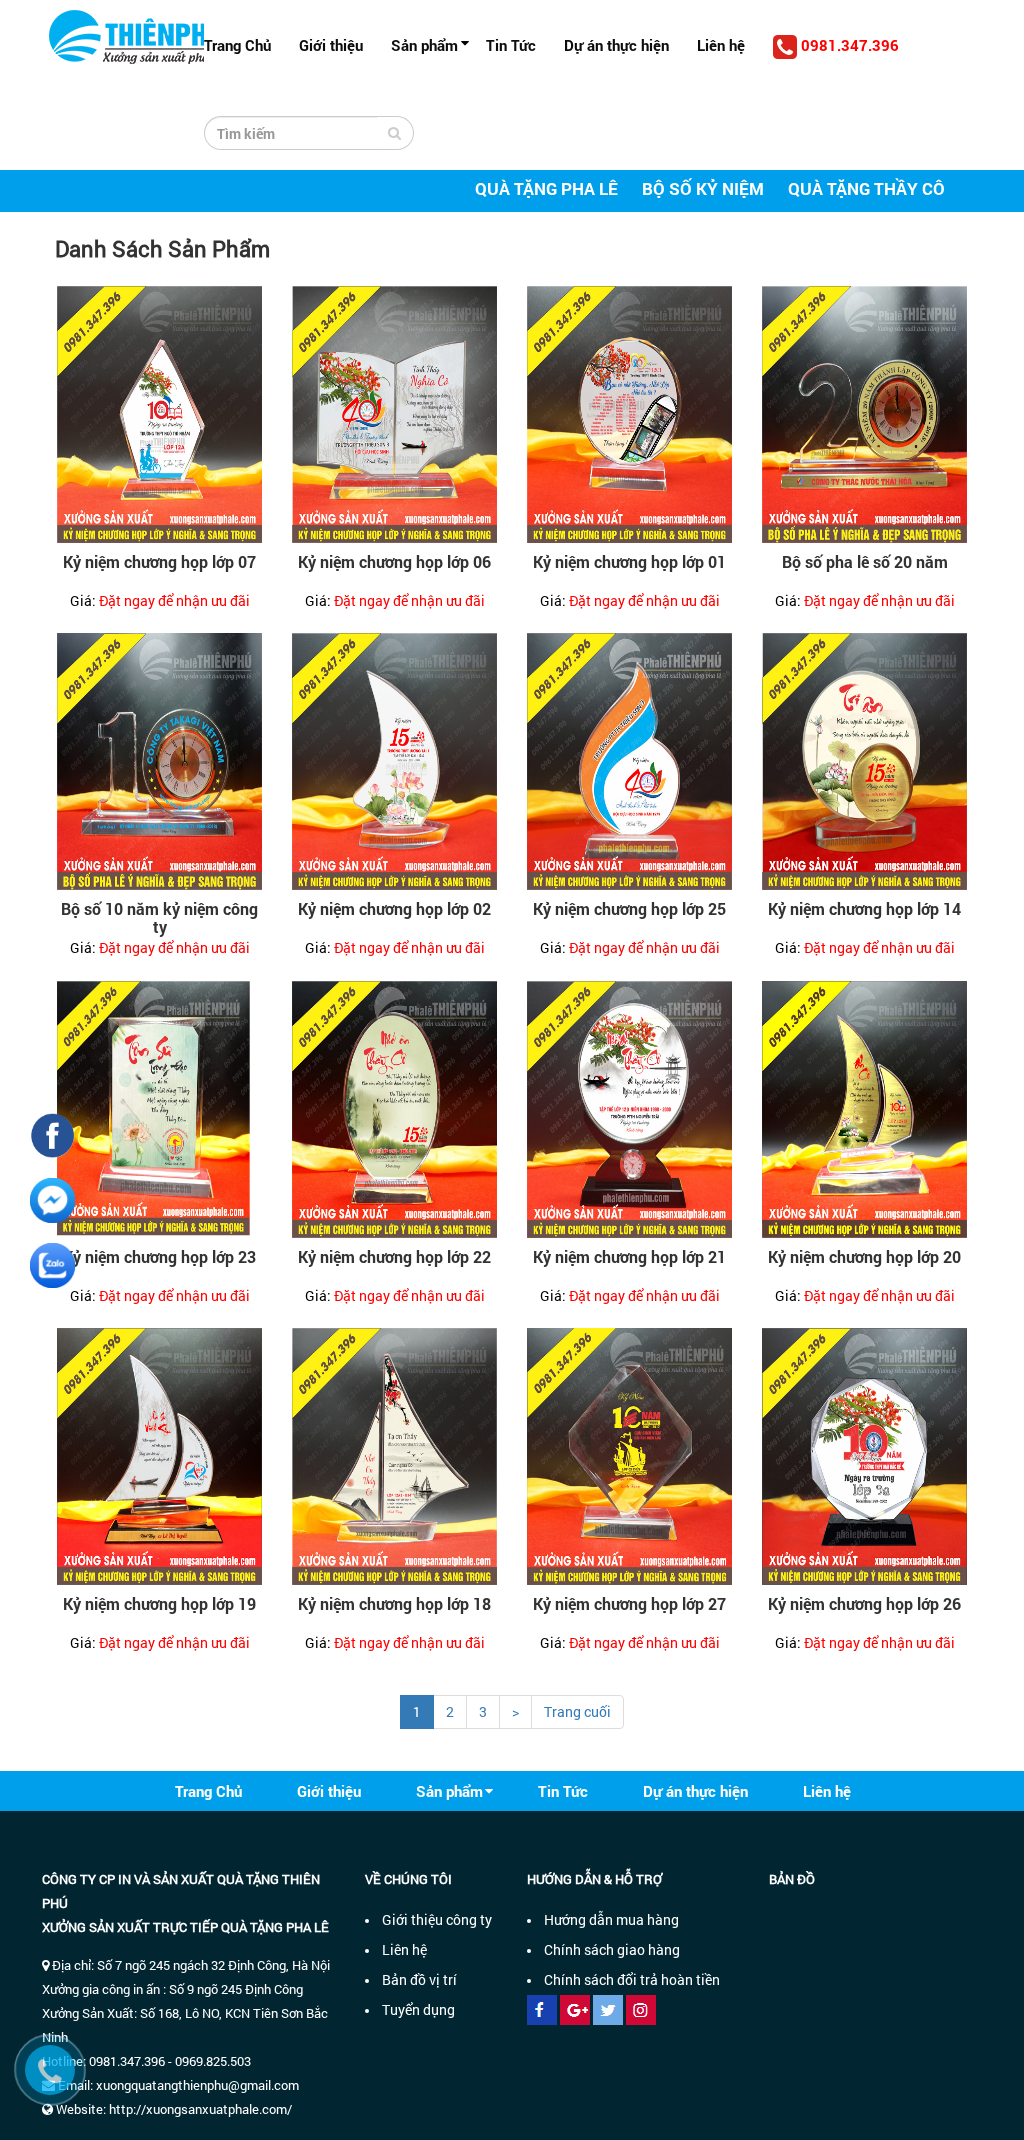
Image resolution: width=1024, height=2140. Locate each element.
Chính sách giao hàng (612, 1949)
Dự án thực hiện (616, 45)
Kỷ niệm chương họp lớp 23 (159, 1256)
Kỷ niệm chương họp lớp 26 (864, 1603)
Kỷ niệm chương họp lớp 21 (629, 1256)
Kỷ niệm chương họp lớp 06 (394, 561)
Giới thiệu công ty (437, 1919)
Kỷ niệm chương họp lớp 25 (629, 908)
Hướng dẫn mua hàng (611, 1919)
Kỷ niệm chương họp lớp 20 (864, 1256)
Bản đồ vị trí (419, 1979)
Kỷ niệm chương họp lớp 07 (159, 561)
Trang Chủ (237, 45)
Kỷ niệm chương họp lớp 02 (394, 908)
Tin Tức (511, 45)
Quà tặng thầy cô (866, 188)
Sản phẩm (424, 45)
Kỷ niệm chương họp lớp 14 (864, 908)
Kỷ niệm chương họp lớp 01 (629, 561)
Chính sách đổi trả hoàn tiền (632, 1979)
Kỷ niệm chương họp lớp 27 (629, 1603)
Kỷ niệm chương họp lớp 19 (159, 1603)
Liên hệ (721, 45)
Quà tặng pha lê (546, 188)
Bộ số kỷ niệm (703, 188)
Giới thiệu (331, 45)
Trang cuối (577, 1711)
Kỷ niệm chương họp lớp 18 (394, 1603)
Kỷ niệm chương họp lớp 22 (394, 1256)
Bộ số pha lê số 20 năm (865, 561)
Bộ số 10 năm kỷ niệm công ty (159, 917)
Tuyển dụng (418, 2009)
